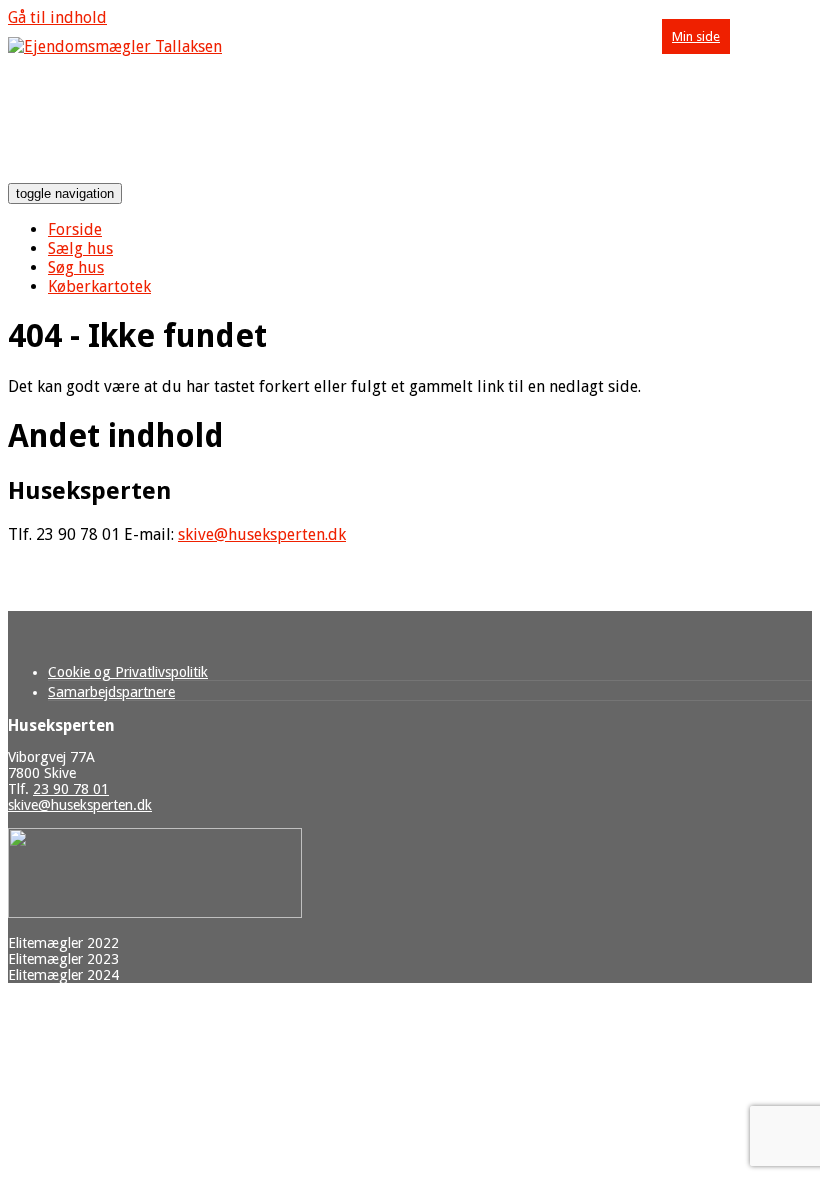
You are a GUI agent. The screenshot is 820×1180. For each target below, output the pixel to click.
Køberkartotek (99, 286)
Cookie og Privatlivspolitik (128, 672)
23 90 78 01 (71, 789)
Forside (75, 229)
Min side (696, 36)
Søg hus (76, 267)
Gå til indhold (57, 17)
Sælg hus (80, 248)
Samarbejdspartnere (111, 692)
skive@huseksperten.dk (262, 534)
